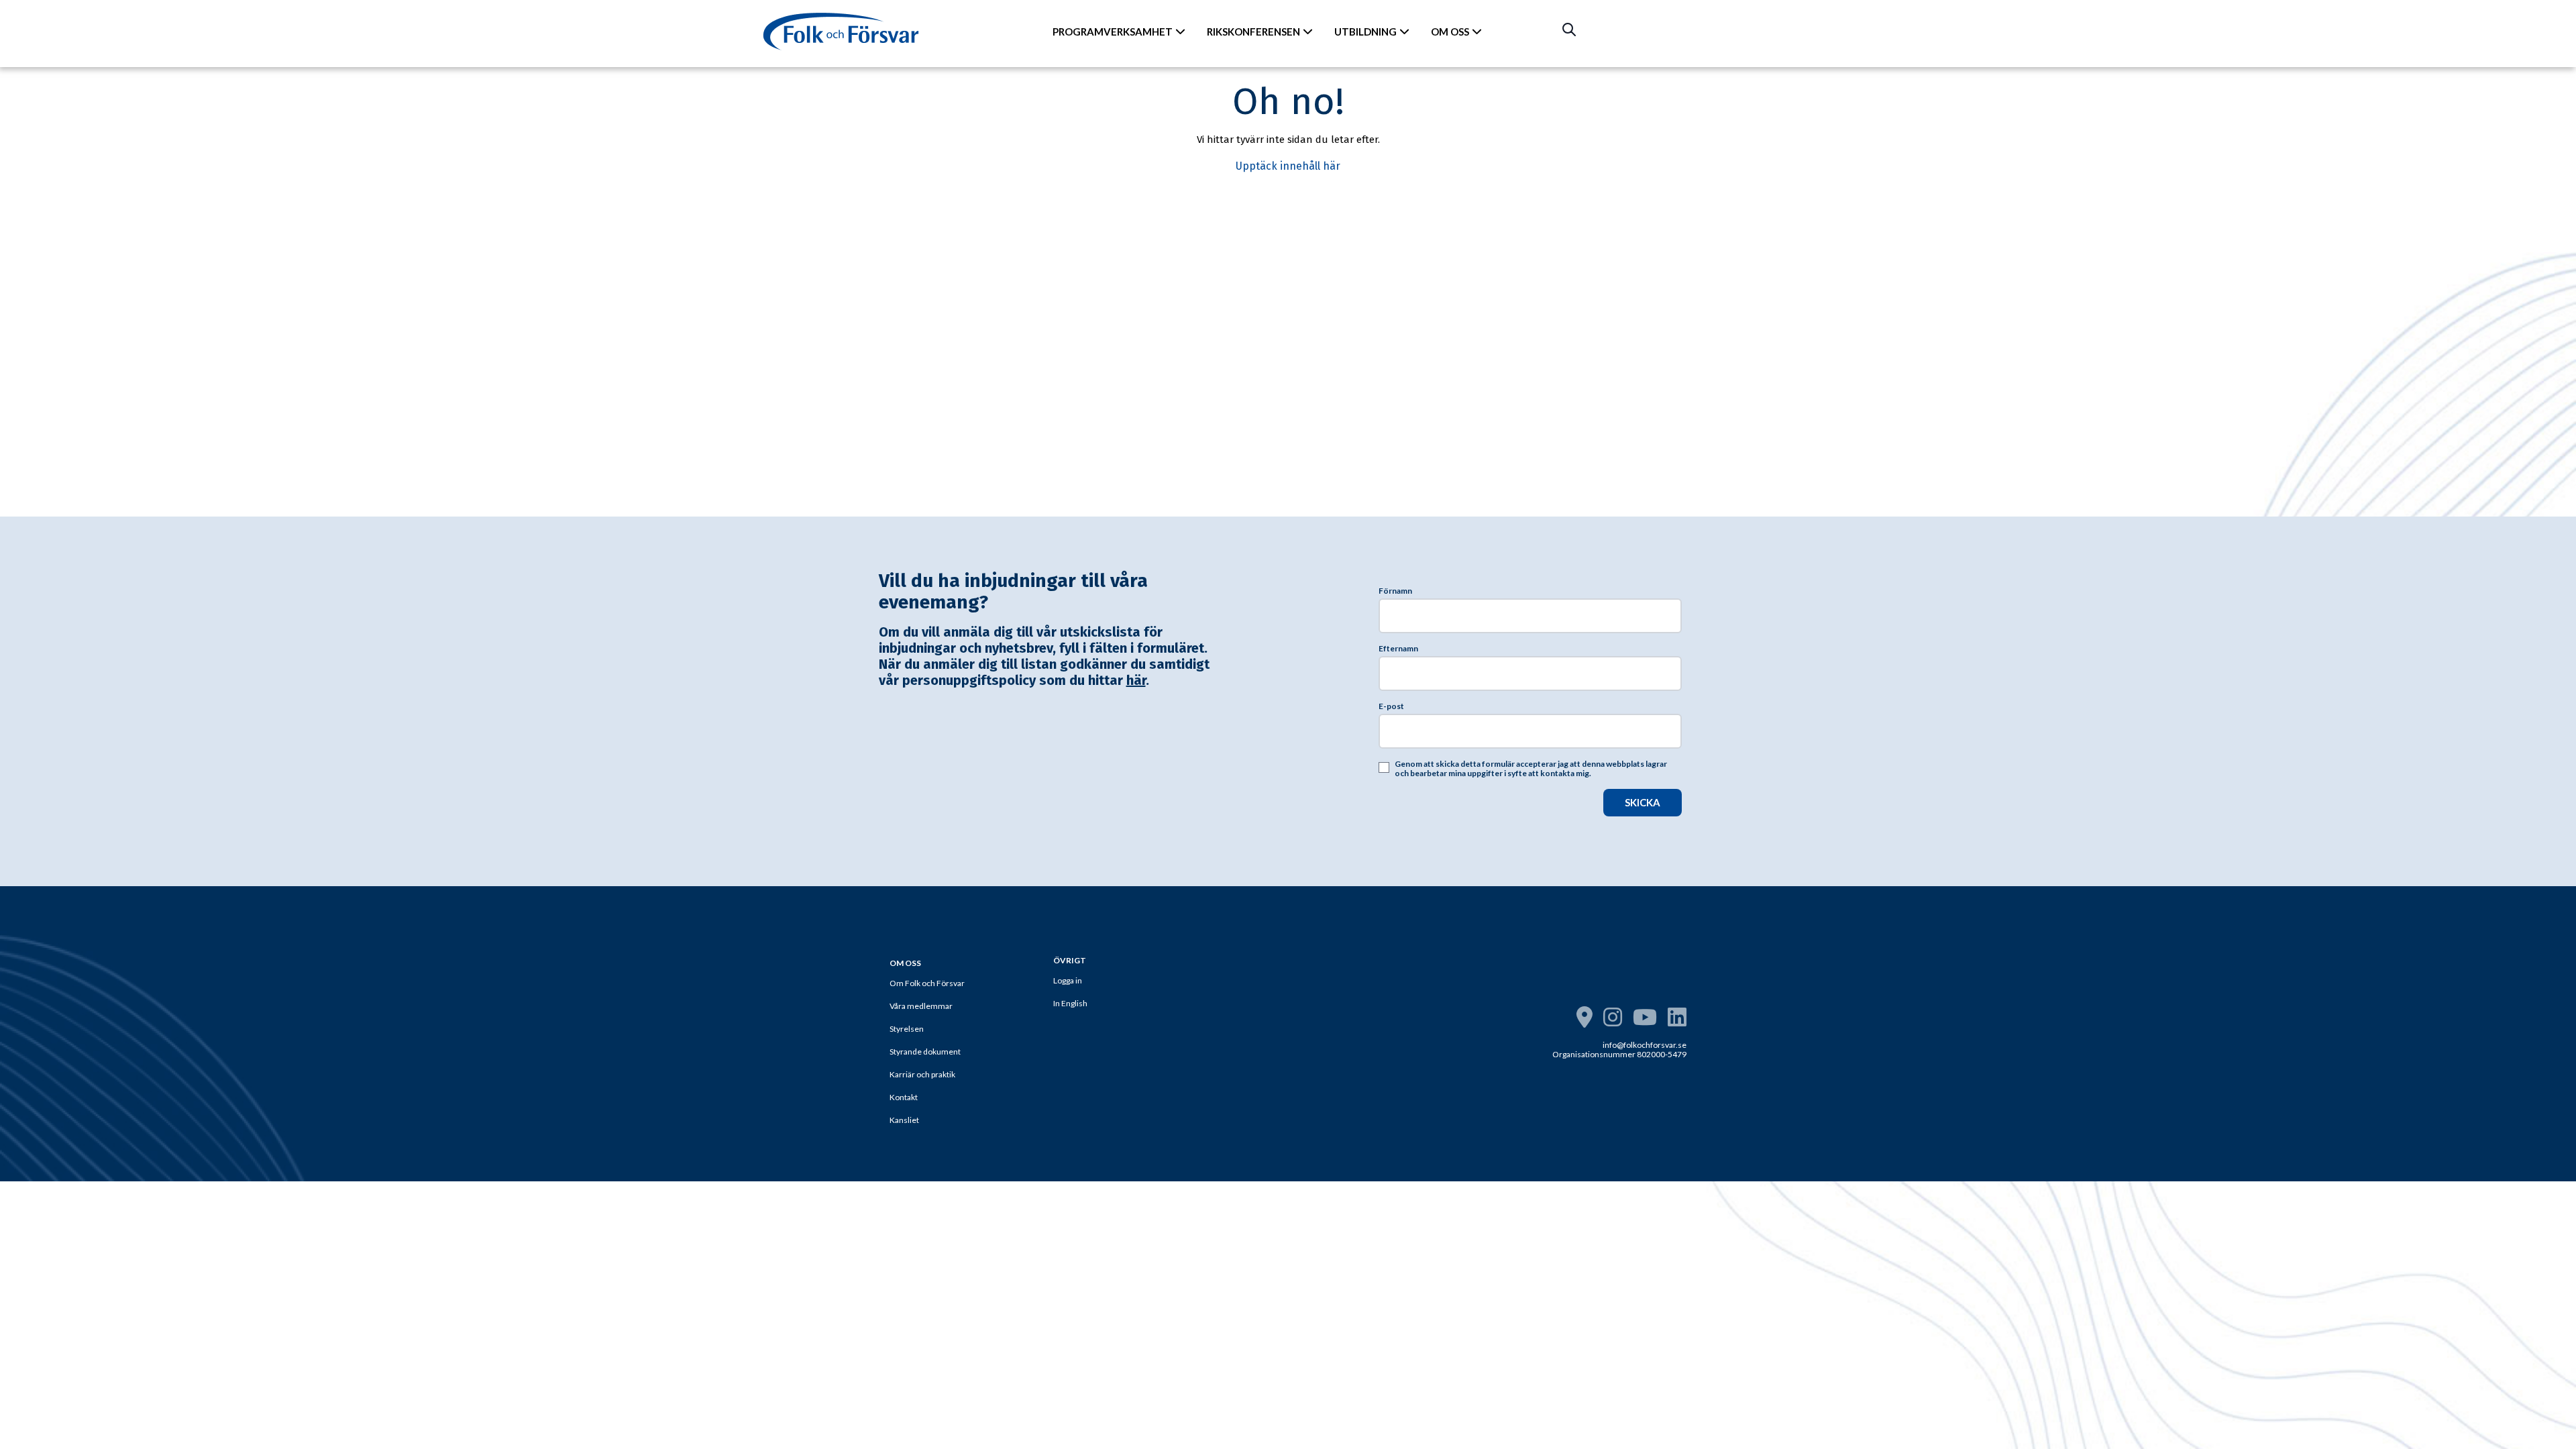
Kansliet (904, 1120)
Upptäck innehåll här (1288, 166)
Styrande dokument (925, 1052)
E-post (1391, 706)
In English (1070, 1003)
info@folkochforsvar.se (1645, 1045)
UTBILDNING (1365, 32)
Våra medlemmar (921, 1006)
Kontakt (904, 1097)
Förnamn (1395, 591)
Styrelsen (907, 1029)
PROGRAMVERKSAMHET (1113, 32)
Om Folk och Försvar (927, 983)
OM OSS (1450, 32)
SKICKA (1643, 802)
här (1136, 680)
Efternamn (1398, 649)
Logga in (1068, 980)
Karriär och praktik (922, 1074)
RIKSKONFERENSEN (1253, 32)
